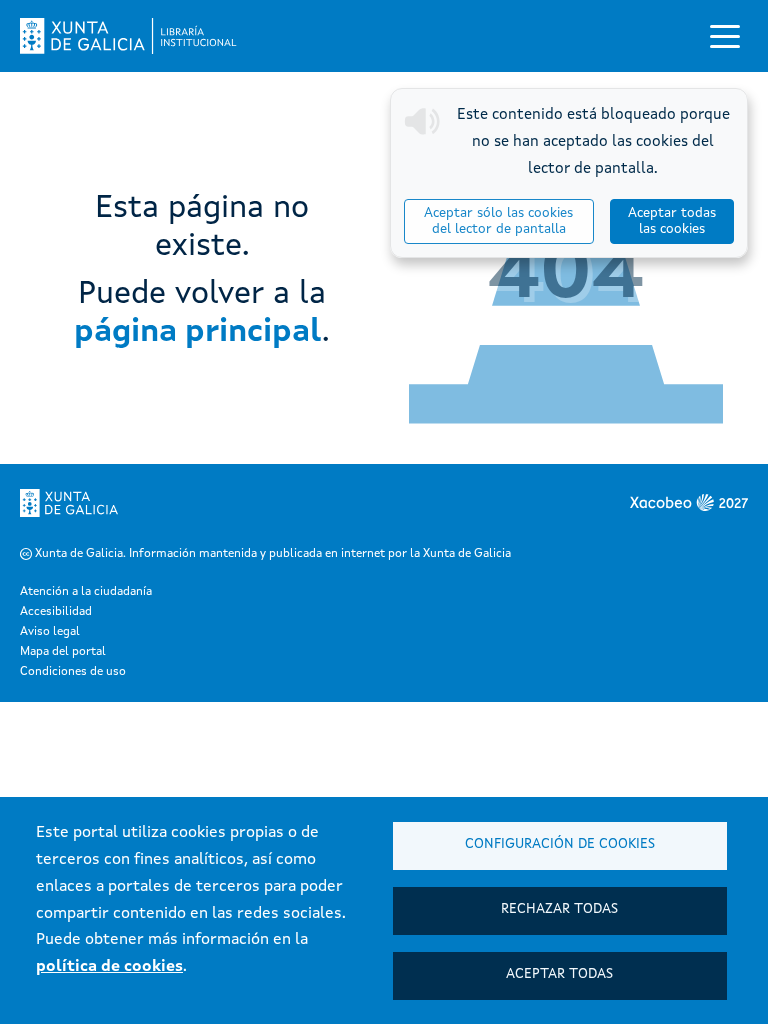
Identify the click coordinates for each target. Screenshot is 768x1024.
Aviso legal (50, 632)
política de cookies (109, 967)
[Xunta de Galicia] (69, 503)
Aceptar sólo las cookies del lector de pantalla (498, 221)
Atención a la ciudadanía (86, 592)
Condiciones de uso (73, 672)
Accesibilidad (56, 612)
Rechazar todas (559, 909)
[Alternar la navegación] (725, 36)
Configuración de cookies (560, 844)
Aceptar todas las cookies (672, 221)
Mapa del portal (63, 652)
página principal (198, 333)
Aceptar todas (559, 974)
